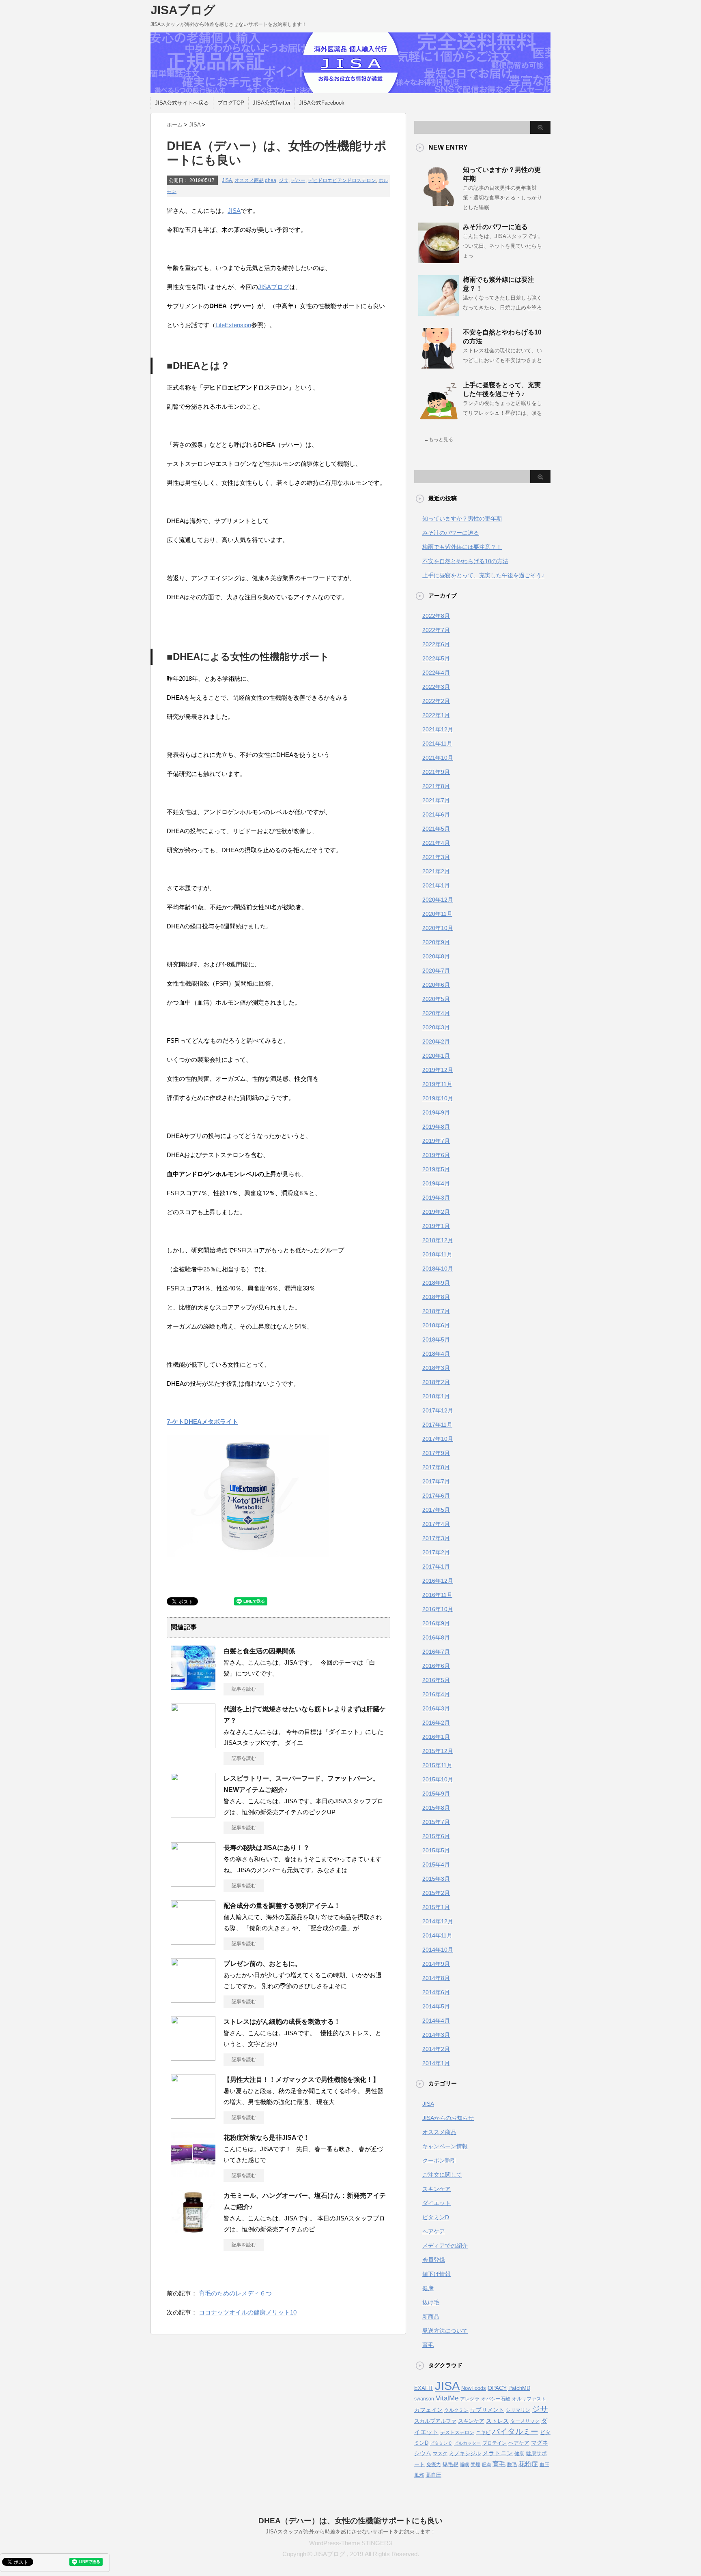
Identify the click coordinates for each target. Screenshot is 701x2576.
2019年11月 (437, 1084)
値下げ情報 (437, 2274)
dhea (271, 180)
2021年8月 (436, 786)
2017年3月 (436, 1538)
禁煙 (475, 2465)
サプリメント (487, 2410)
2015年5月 (436, 1850)
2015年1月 (436, 1907)
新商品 (431, 2317)
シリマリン (518, 2410)
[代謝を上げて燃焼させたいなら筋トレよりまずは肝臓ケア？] (193, 1745)
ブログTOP (231, 103)
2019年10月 (438, 1098)
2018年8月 (436, 1297)
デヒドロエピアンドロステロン (342, 180)
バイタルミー (515, 2431)
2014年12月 (438, 1921)
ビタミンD (436, 2217)
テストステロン (457, 2432)
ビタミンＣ (441, 2443)
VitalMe (447, 2398)
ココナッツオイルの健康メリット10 (248, 2312)
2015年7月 (436, 1822)
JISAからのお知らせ (448, 2118)
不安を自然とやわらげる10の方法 (465, 561)
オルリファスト (529, 2399)
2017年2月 (436, 1552)
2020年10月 (438, 928)
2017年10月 (438, 1439)
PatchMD (519, 2388)
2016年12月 (438, 1581)
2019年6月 (436, 1155)
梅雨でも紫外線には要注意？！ (462, 547)
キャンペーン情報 (445, 2146)
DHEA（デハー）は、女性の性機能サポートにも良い (350, 2521)
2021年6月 (436, 814)
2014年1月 (436, 2063)
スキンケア (437, 2189)
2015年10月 (438, 1779)
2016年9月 (436, 1623)
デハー (298, 180)
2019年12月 (438, 1070)
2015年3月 (436, 1879)
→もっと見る (439, 439)
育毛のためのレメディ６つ (235, 2293)
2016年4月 (436, 1694)
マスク (440, 2454)
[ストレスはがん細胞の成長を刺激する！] (193, 2057)
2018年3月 (436, 1368)
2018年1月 (436, 1396)
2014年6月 (436, 1992)
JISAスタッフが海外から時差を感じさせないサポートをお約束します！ (351, 2532)
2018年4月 (436, 1354)
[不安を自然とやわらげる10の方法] (439, 365)
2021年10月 (438, 758)
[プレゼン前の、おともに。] (193, 2000)
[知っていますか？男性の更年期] (439, 203)
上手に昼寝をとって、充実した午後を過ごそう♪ (483, 575)
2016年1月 (436, 1737)
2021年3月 (436, 857)
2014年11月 (437, 1935)
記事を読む (244, 1689)
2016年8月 (436, 1637)
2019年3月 (436, 1198)
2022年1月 (436, 715)
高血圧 (433, 2475)
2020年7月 (436, 971)
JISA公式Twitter (272, 103)
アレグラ (470, 2399)
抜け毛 (431, 2302)
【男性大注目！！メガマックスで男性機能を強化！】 (301, 2080)
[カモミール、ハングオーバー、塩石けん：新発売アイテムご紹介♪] (193, 2231)
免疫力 (434, 2465)
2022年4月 (436, 673)
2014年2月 (436, 2049)
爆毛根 (450, 2464)
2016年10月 (438, 1609)
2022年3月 (436, 687)
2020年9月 (436, 942)
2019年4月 (436, 1183)
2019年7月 (436, 1141)
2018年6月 (436, 1325)
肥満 (486, 2465)
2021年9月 (436, 772)
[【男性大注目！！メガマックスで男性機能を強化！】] (193, 2115)
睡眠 (464, 2465)
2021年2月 (436, 871)
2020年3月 (436, 1027)
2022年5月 (436, 658)
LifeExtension (233, 325)
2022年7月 (436, 630)
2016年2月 (436, 1723)
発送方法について (445, 2331)
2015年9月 (436, 1794)
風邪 (419, 2475)
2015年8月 (436, 1808)
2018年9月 (436, 1283)
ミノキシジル (465, 2453)
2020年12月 (438, 900)
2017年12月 (438, 1410)
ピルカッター (467, 2443)
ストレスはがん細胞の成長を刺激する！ (282, 2022)
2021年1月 (436, 885)
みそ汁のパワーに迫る (495, 227)
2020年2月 (436, 1042)
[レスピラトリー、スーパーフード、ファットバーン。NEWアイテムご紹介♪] (193, 1814)
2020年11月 (437, 914)
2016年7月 (436, 1652)
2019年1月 (436, 1226)
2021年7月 (436, 800)
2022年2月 (436, 701)
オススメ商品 (249, 180)
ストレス (497, 2421)
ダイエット (437, 2203)
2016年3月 (436, 1708)
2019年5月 (436, 1169)
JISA (227, 180)
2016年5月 (436, 1680)
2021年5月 (436, 829)
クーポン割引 (439, 2160)
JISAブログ (183, 10)
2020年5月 (436, 999)
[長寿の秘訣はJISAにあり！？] (193, 1884)
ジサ (284, 180)
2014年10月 (438, 1950)
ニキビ (483, 2432)
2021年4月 (436, 843)
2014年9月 (436, 1964)
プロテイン (495, 2443)
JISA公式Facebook (322, 103)
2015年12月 (438, 1751)
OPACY (497, 2388)
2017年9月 (436, 1453)
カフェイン (428, 2410)
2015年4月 (436, 1864)
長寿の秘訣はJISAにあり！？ (267, 1848)
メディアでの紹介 (445, 2246)
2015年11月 (437, 1765)
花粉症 (528, 2464)
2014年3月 (436, 2035)
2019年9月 (436, 1112)
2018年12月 (438, 1240)
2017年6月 (436, 1496)
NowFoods (474, 2388)
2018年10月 (438, 1269)
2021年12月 (438, 729)
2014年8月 (436, 1978)
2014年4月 (436, 2021)
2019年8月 (436, 1127)
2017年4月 (436, 1524)
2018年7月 (436, 1311)
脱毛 (512, 2465)
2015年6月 (436, 1836)
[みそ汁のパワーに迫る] (439, 260)
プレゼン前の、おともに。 (262, 1964)
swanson (424, 2399)
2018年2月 (436, 1382)
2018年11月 (437, 1254)
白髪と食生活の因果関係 (259, 1651)
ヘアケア (434, 2231)
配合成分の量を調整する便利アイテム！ (282, 1906)
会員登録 (434, 2260)
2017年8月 (436, 1467)
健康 (428, 2288)
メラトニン (498, 2453)
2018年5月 (436, 1339)
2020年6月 (436, 985)
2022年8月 (436, 616)
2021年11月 (437, 744)
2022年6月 (436, 644)
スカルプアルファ (435, 2421)
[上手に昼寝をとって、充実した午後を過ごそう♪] (439, 418)
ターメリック (525, 2421)
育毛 (428, 2345)
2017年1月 (436, 1567)
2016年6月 (436, 1666)
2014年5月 (436, 2006)
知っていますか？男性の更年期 (462, 519)
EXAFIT (424, 2388)
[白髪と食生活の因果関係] (193, 1687)
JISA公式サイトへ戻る (182, 103)
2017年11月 (437, 1425)
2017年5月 (436, 1510)
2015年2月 (436, 1893)
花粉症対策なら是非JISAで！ (267, 2138)
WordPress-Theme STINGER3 (350, 2543)
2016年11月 (437, 1595)
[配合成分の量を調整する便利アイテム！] (193, 1942)
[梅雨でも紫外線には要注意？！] (439, 313)
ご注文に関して (442, 2175)
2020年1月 (436, 1056)
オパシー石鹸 (496, 2399)
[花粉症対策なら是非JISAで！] (193, 2173)
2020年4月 (436, 1013)
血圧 (544, 2465)
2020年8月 (436, 956)
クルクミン (456, 2410)
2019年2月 (436, 1212)
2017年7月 (436, 1481)
